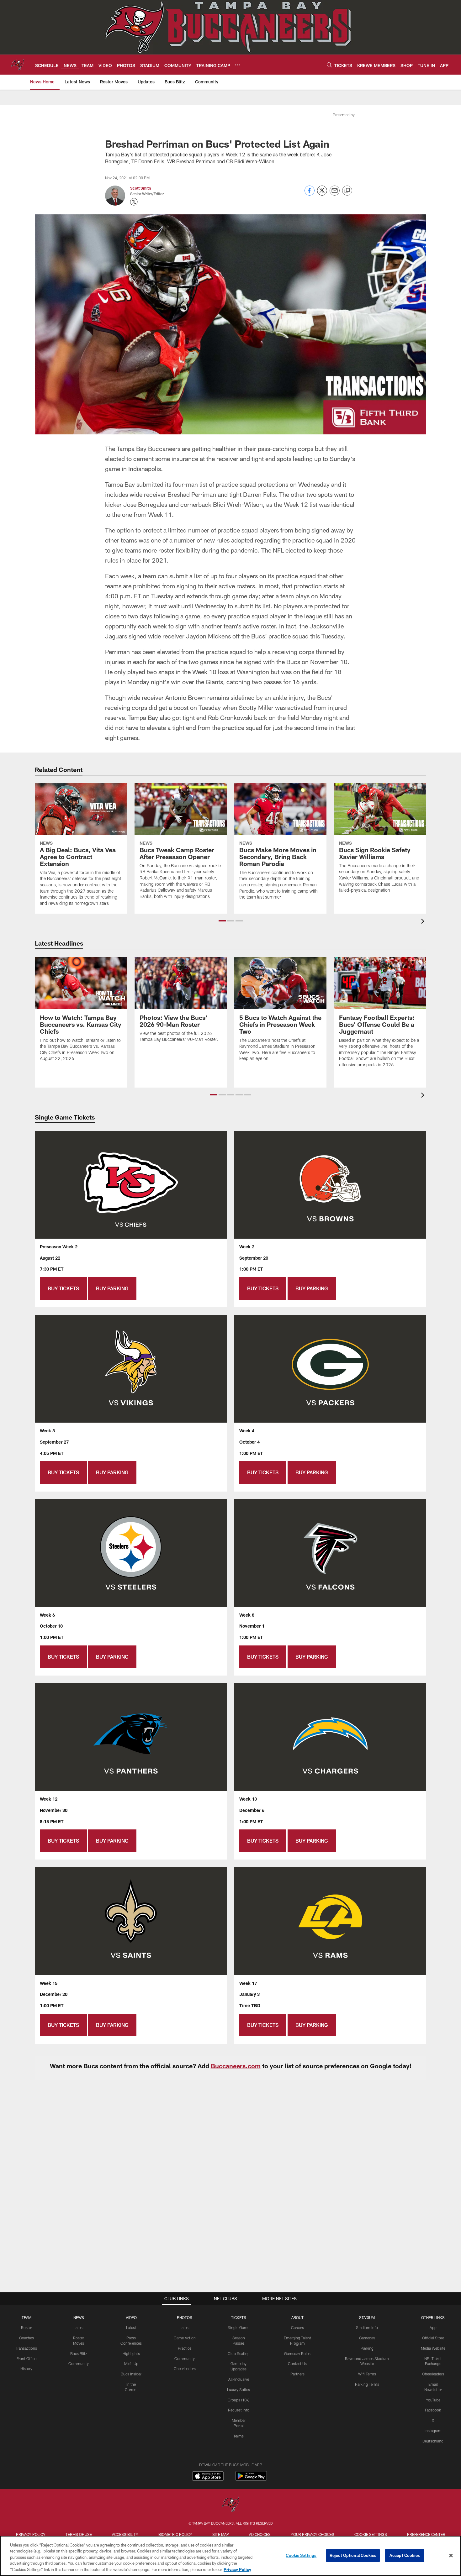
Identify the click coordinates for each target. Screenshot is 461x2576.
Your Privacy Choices (313, 2534)
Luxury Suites (238, 2390)
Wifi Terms (367, 2374)
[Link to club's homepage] (18, 65)
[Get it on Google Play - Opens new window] (251, 2479)
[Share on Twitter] (322, 194)
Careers (297, 2327)
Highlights (131, 2353)
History (26, 2369)
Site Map (221, 2534)
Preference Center (426, 2534)
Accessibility (125, 2534)
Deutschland (433, 2441)
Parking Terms (367, 2384)
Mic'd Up (131, 2364)
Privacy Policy (31, 2534)
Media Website (433, 2348)
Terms (238, 2436)
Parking (367, 2348)
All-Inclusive (239, 2379)
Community (79, 2364)
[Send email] (335, 194)
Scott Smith (140, 188)
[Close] (451, 2556)
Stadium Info (367, 2327)
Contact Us (297, 2364)
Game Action (185, 2338)
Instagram (433, 2431)
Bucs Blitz (79, 2353)
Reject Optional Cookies (353, 2555)
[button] (222, 921)
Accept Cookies (405, 2555)
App (433, 2327)
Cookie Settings (371, 2534)
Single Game (238, 2327)
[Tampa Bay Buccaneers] (230, 2505)
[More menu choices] (238, 65)
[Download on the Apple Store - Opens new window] (208, 2477)
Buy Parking (112, 1288)
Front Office (26, 2358)
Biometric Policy (175, 2534)
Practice (185, 2348)
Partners (297, 2374)
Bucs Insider (131, 2374)
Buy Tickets (63, 1288)
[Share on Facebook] (310, 194)
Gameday (367, 2338)
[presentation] (424, 922)
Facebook (433, 2410)
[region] (230, 2556)
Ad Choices (260, 2534)
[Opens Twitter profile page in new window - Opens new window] (134, 202)
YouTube (433, 2400)
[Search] (329, 65)
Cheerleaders (185, 2369)
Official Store (433, 2338)
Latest (79, 2327)
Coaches (26, 2338)
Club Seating (239, 2353)
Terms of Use (79, 2534)
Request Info (239, 2410)
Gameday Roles (297, 2353)
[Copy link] (347, 191)
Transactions (26, 2348)
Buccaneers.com (236, 2066)
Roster (26, 2327)
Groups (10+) (238, 2400)
